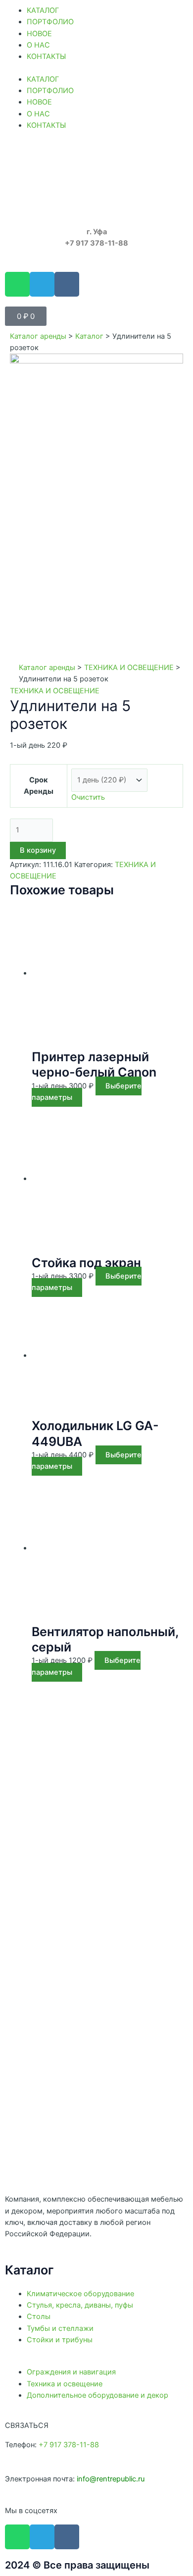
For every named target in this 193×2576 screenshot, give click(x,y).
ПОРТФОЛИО (50, 22)
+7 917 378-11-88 (69, 2445)
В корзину (38, 850)
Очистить (88, 797)
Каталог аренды (38, 336)
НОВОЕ (39, 34)
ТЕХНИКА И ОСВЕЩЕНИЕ (129, 668)
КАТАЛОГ (43, 10)
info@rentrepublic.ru (111, 2479)
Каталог (89, 336)
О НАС (38, 45)
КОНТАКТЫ (46, 56)
